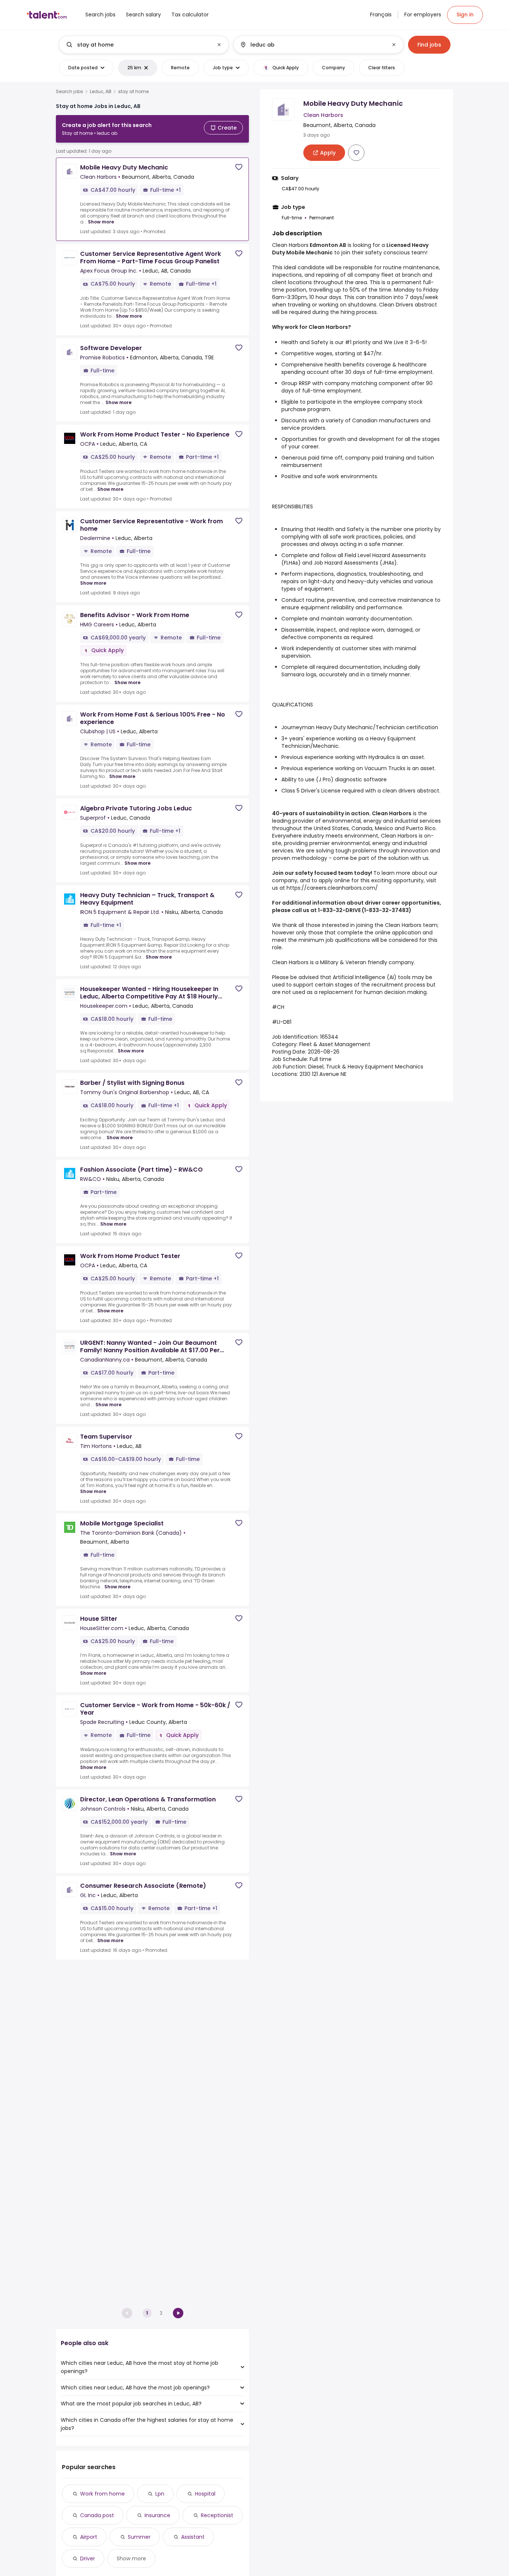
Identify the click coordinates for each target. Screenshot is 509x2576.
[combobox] (143, 45)
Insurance (157, 2515)
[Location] (312, 45)
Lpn (160, 2494)
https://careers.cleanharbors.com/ (332, 888)
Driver (88, 2558)
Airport (89, 2537)
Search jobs (69, 92)
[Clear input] (219, 45)
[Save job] (239, 167)
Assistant (193, 2537)
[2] (178, 2313)
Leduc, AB (101, 92)
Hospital (205, 2494)
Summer (139, 2537)
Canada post (97, 2515)
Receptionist (217, 2515)
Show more (101, 222)
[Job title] (138, 45)
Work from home (102, 2494)
